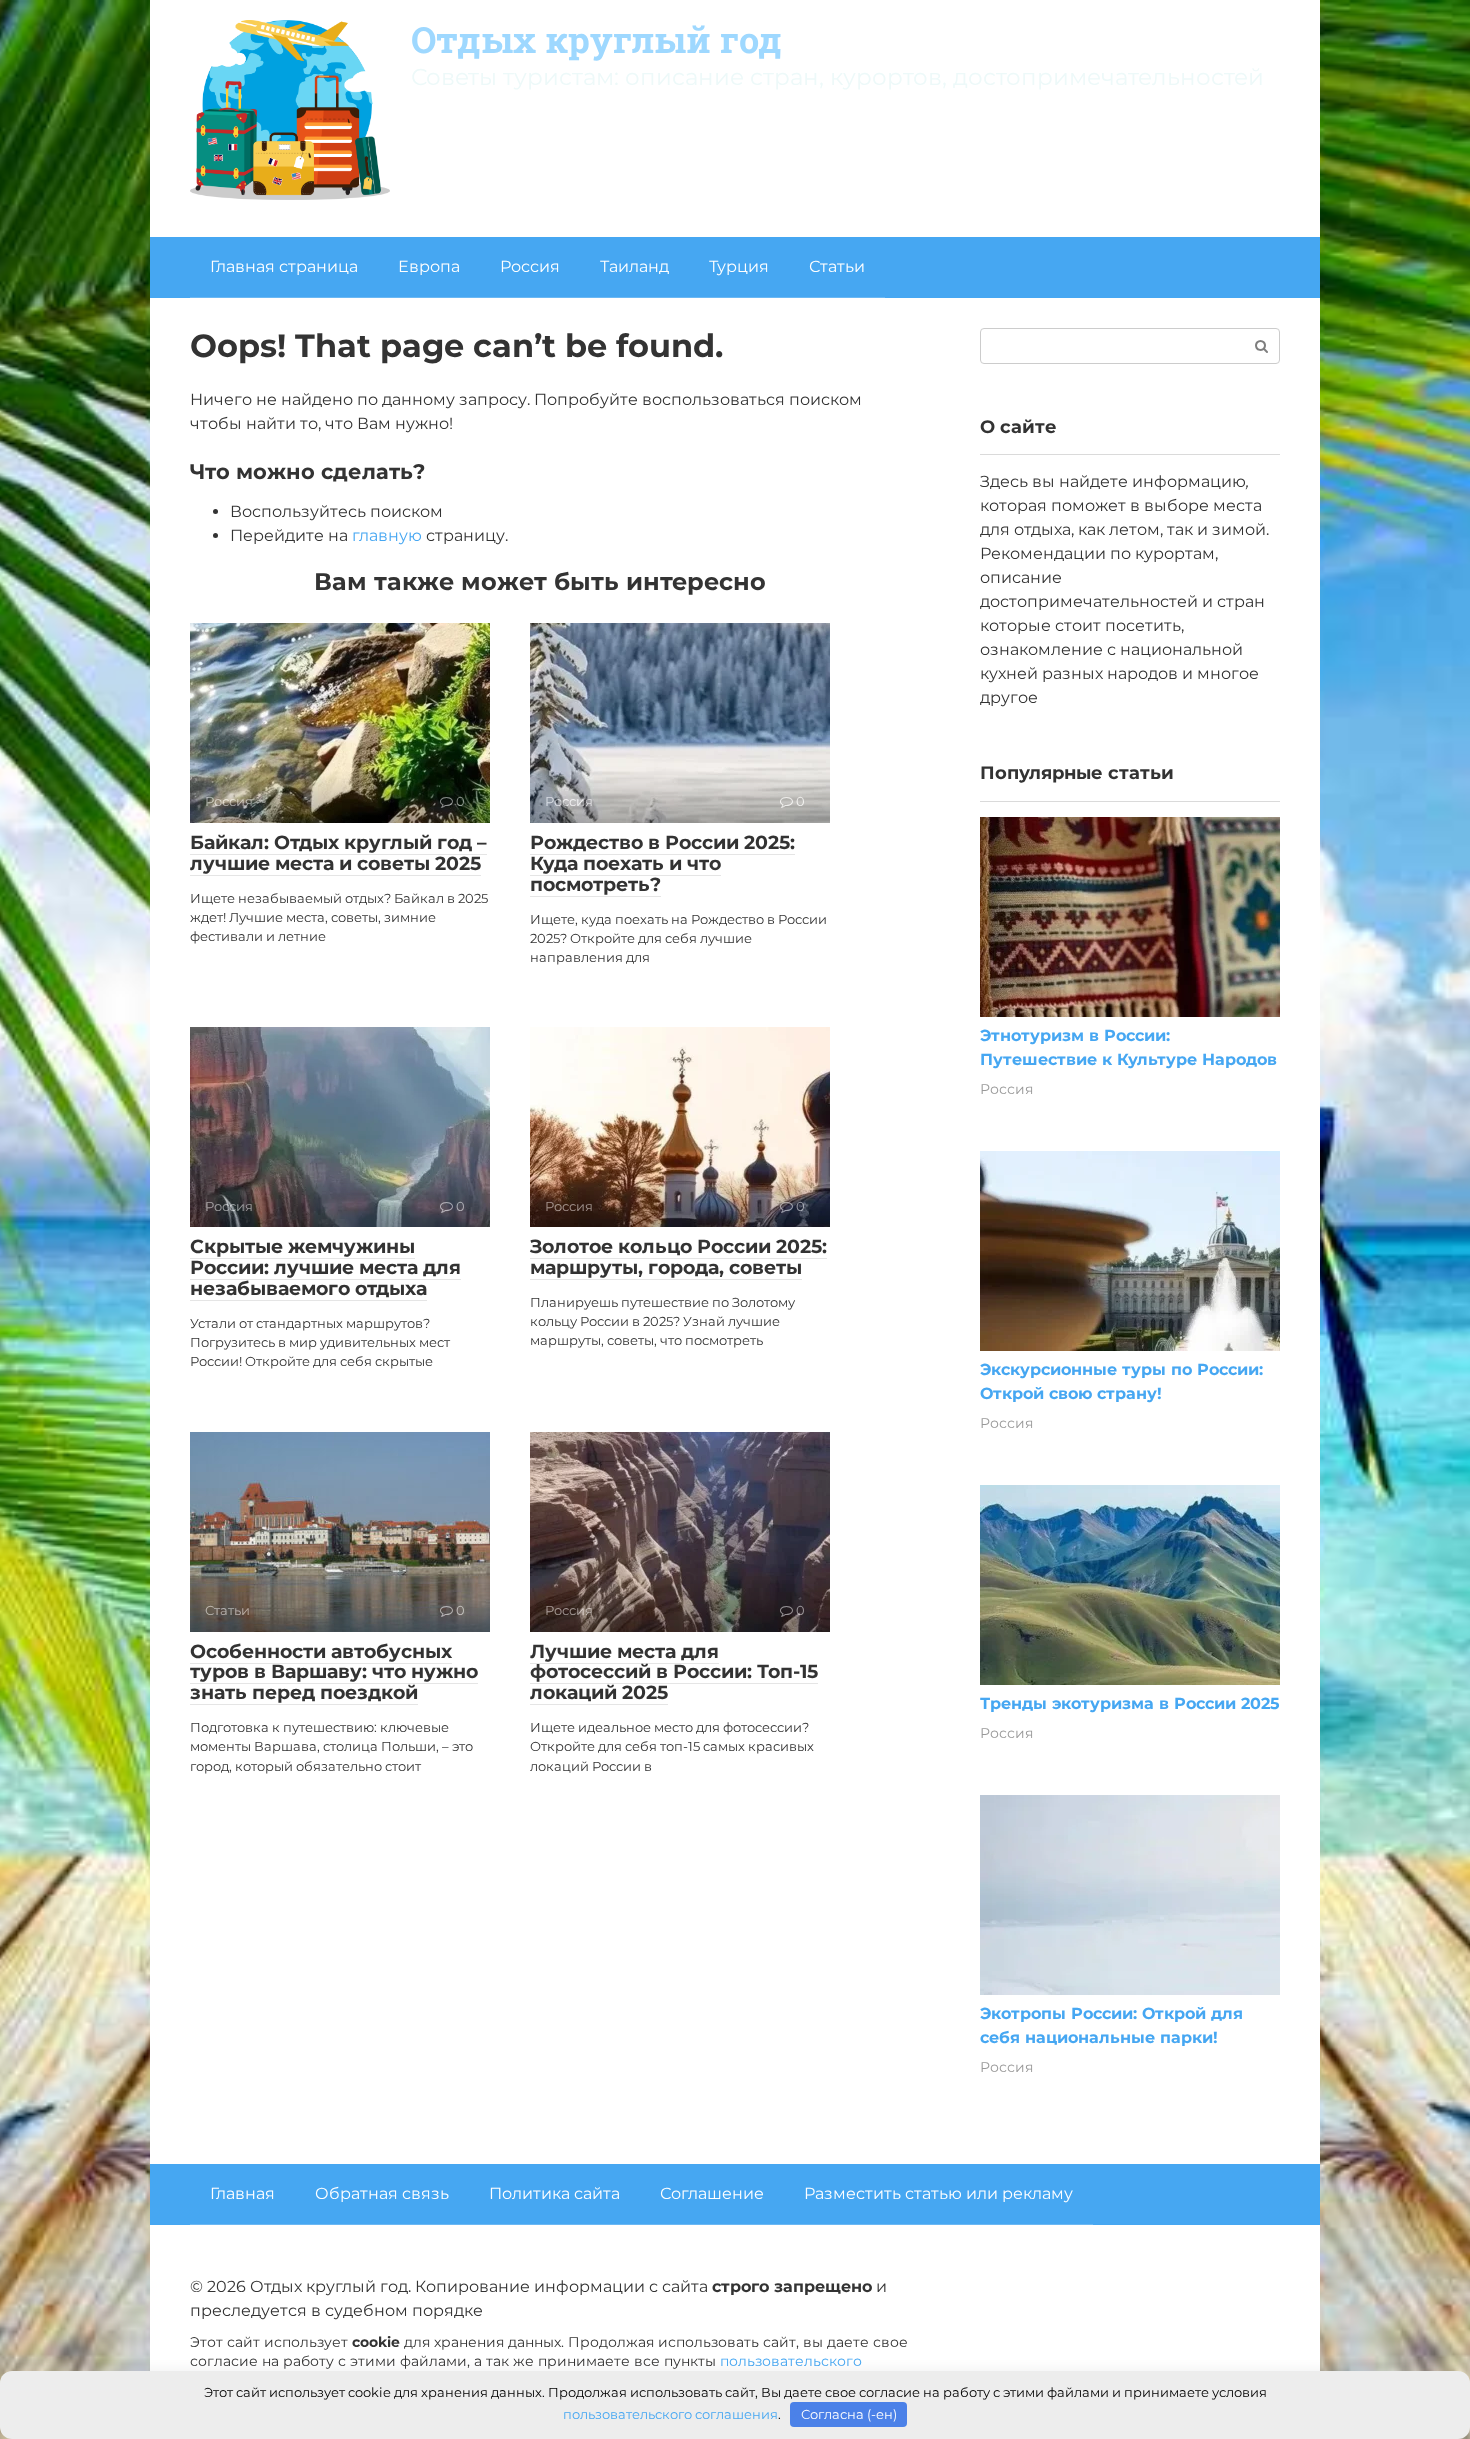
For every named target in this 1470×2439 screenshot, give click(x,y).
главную (387, 535)
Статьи (837, 266)
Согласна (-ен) (849, 2414)
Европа (429, 266)
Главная (242, 2193)
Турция (739, 266)
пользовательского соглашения (670, 2414)
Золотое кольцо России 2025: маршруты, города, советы (678, 1257)
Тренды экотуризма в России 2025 (1130, 1703)
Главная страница (284, 266)
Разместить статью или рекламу (938, 2193)
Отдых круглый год (596, 39)
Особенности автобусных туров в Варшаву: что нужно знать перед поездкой (334, 1672)
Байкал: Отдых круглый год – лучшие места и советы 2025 (338, 853)
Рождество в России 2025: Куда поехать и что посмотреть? (662, 863)
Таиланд (634, 266)
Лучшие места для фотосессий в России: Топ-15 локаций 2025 (674, 1672)
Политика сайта (554, 2193)
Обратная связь (382, 2193)
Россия (530, 266)
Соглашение (712, 2193)
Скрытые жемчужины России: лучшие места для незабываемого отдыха (325, 1267)
